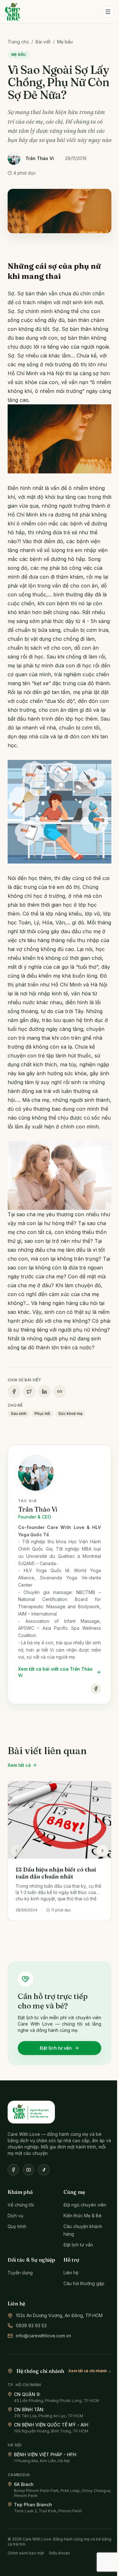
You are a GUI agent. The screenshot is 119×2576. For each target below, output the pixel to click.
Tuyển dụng (20, 2273)
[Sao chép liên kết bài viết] (60, 1391)
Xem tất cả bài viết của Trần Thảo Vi (55, 1672)
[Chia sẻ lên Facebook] (14, 1391)
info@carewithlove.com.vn (43, 2336)
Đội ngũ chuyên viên (85, 2205)
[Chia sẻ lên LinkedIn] (44, 1391)
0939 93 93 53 (31, 2325)
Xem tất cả (19, 1765)
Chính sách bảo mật (26, 2553)
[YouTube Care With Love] (29, 2170)
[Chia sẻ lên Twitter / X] (29, 1391)
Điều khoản (60, 2553)
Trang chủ (18, 42)
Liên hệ (71, 2273)
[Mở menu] (108, 12)
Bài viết (43, 42)
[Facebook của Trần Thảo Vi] (96, 1689)
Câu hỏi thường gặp (84, 2283)
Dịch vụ (15, 2216)
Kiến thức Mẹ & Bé (83, 2216)
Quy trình (17, 2226)
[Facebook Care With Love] (13, 2170)
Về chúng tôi (21, 2205)
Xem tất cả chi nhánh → (90, 2371)
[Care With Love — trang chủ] (13, 12)
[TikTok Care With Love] (44, 2170)
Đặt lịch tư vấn (56, 2048)
